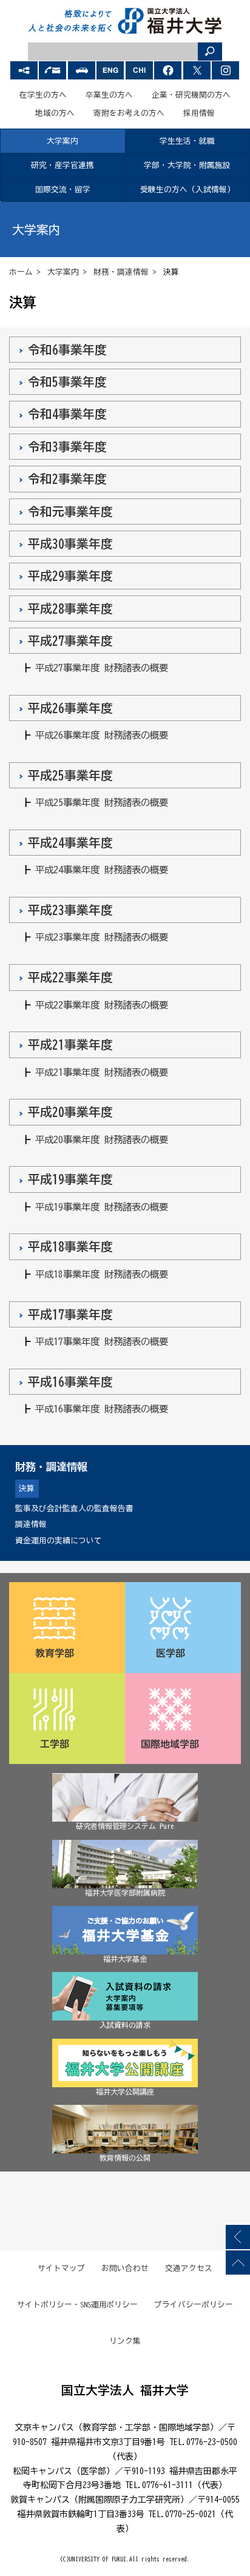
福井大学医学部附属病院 (125, 1893)
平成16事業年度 (70, 1382)
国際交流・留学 (63, 190)
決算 (27, 1488)
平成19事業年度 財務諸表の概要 (102, 1207)
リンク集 (125, 2341)
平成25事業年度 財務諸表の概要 (102, 802)
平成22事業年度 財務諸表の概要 (102, 1005)
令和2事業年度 (67, 479)
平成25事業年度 (70, 775)
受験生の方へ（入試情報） (187, 190)
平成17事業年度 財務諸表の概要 (102, 1341)
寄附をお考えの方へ (129, 113)
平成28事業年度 (70, 609)
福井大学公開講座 (125, 2091)
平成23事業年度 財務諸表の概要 (102, 937)
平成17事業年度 (70, 1314)
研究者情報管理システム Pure (125, 1826)
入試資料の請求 (125, 2025)
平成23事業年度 (70, 910)
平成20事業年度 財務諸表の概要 (102, 1139)
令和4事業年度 (67, 414)
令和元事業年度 (70, 512)
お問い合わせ (125, 2268)
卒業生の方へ (109, 95)
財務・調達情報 (121, 272)
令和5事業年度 (67, 382)
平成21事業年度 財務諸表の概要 (102, 1072)
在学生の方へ (43, 95)
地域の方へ (55, 113)
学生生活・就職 (187, 141)
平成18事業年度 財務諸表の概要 (102, 1274)
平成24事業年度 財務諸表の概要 (102, 870)
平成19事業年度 (70, 1179)
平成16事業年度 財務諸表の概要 (102, 1409)
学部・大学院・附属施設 (187, 165)
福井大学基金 (125, 1959)
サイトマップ (61, 2268)
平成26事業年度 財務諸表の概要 (102, 735)
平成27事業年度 (70, 641)
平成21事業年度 (70, 1045)
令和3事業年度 (67, 447)
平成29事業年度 (70, 576)
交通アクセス (189, 2268)
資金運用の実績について (59, 1541)
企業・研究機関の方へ (191, 95)
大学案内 (62, 141)
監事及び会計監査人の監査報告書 (74, 1508)
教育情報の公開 (125, 2158)
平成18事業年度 (70, 1246)
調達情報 (31, 1524)
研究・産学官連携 (62, 165)
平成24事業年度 (70, 843)
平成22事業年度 (70, 977)
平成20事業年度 (70, 1112)
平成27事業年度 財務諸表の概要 (102, 668)
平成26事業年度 (70, 708)
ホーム (21, 272)
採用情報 (199, 113)
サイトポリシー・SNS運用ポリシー (78, 2305)
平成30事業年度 (70, 544)
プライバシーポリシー (194, 2305)
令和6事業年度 (67, 350)
